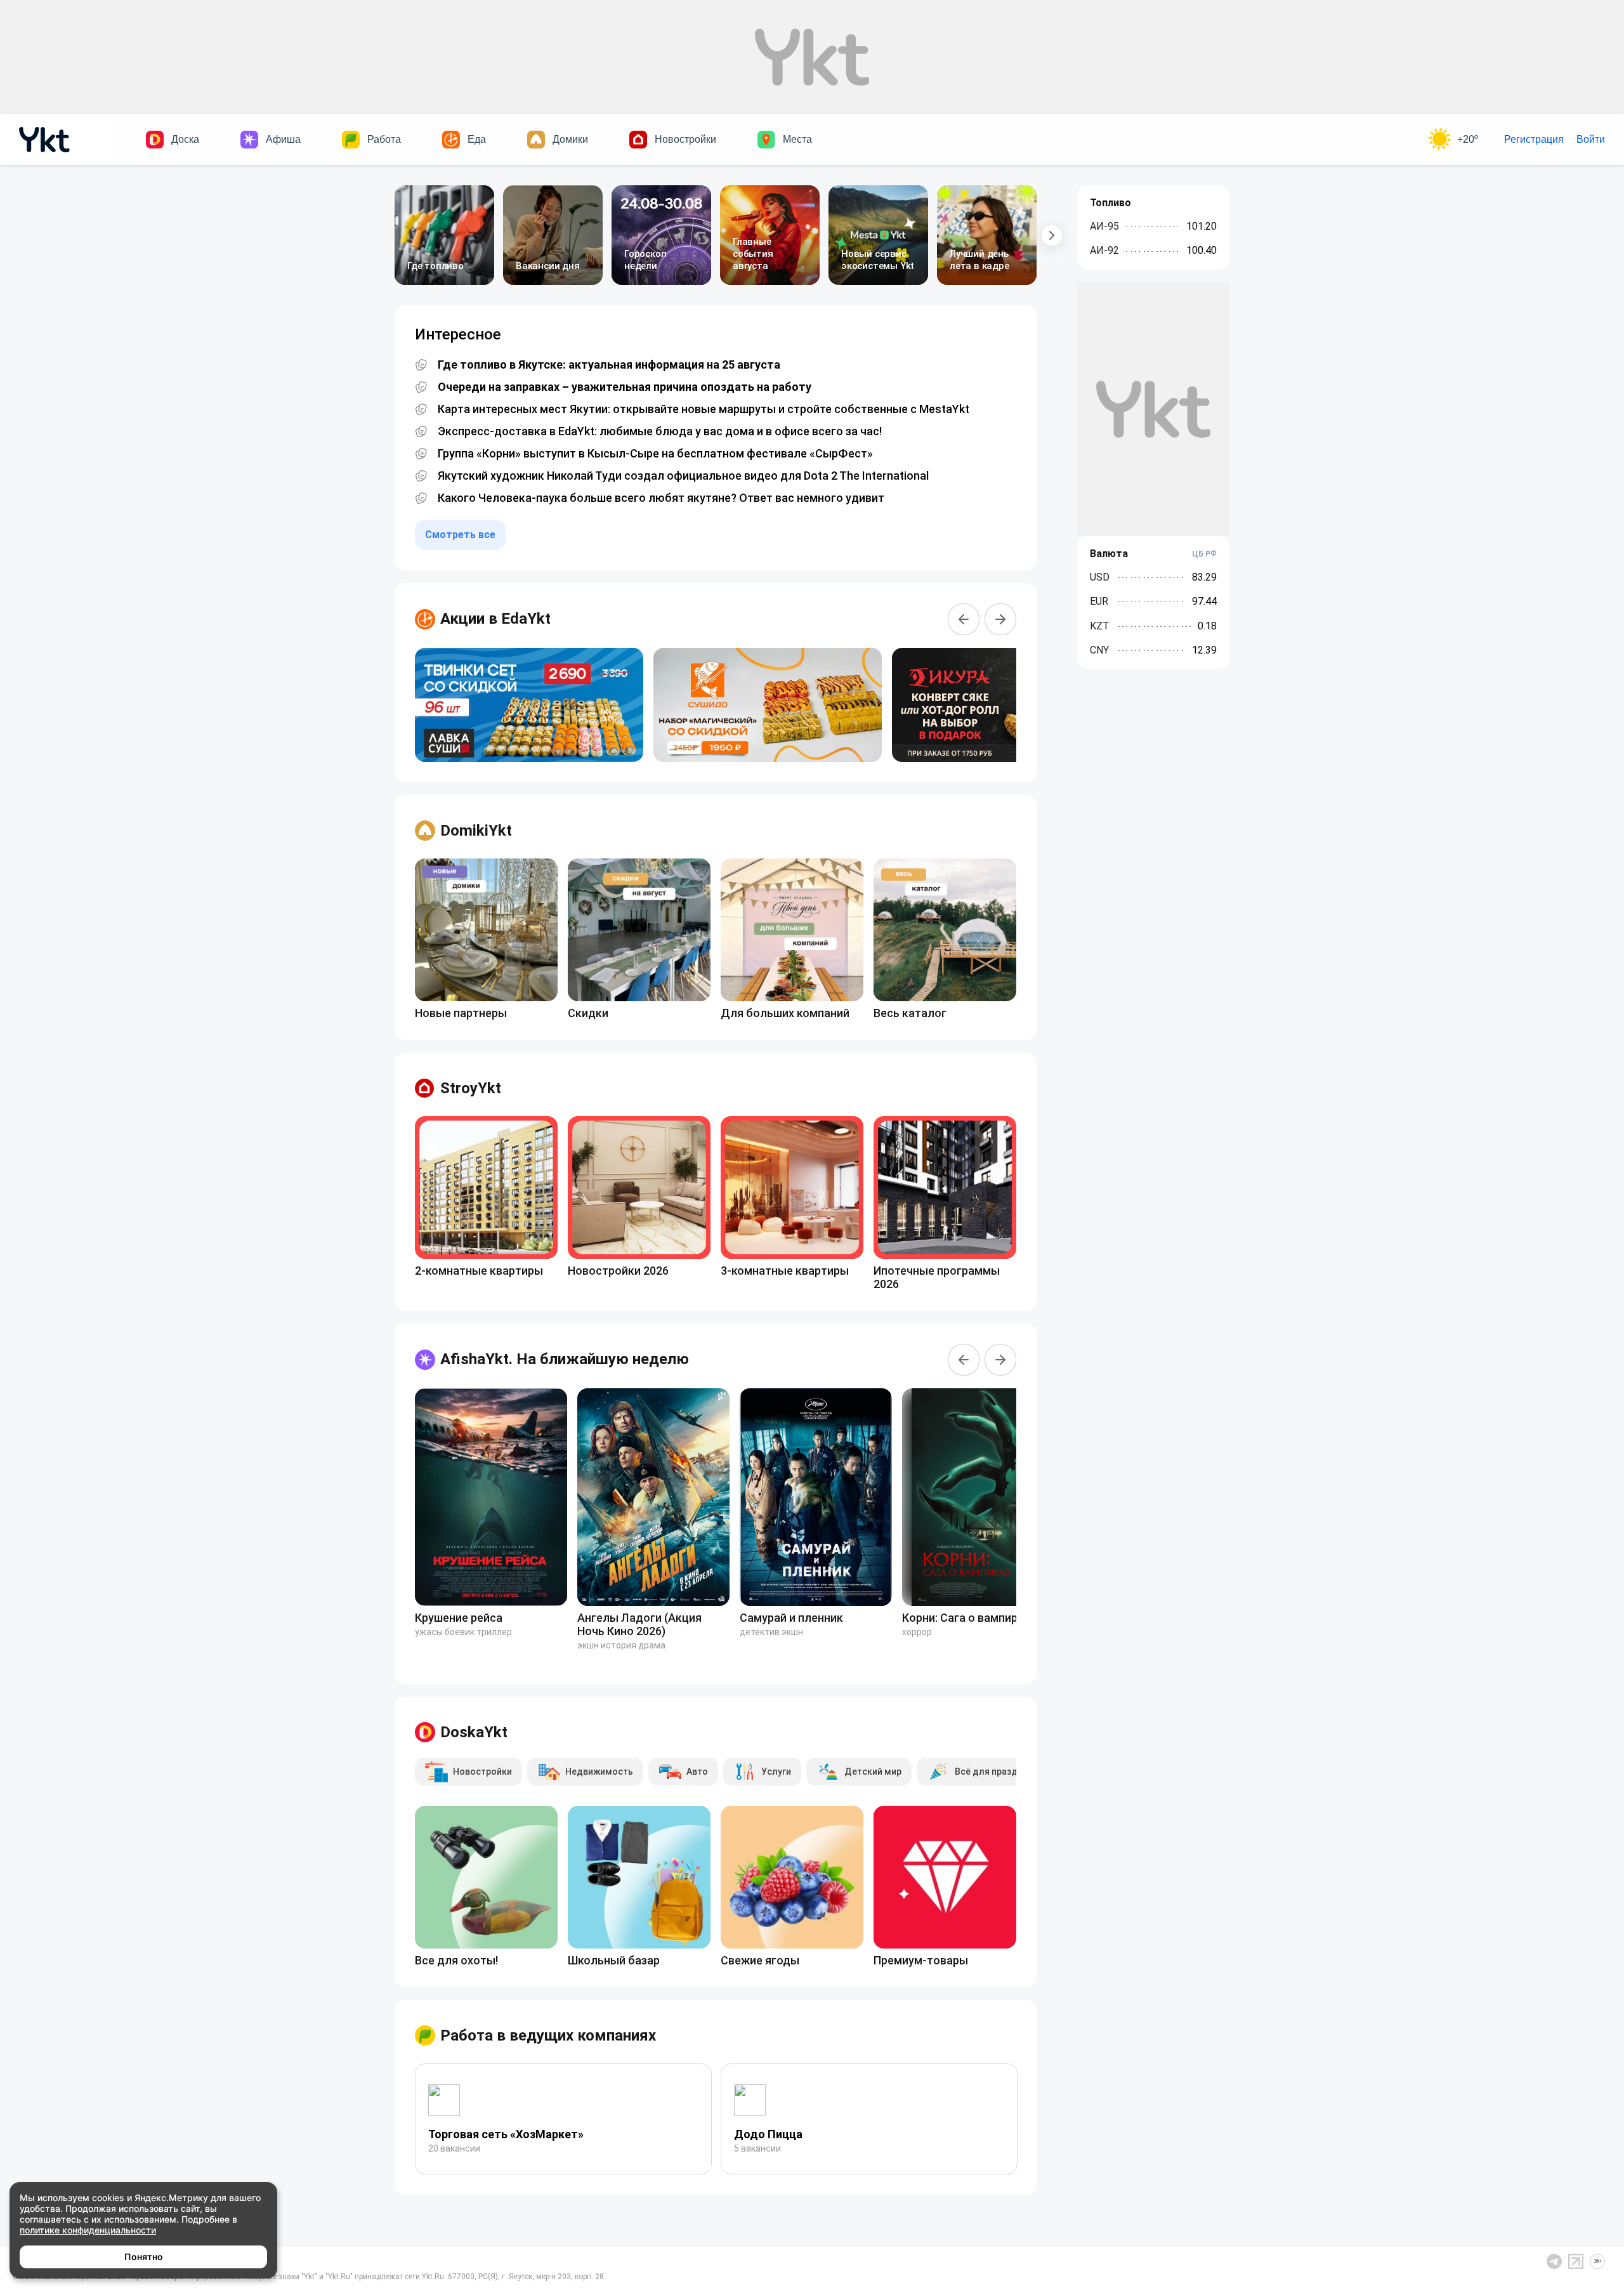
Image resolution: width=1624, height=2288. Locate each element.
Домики (570, 139)
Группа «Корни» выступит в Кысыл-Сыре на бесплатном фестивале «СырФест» (655, 454)
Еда (477, 139)
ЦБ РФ (1204, 554)
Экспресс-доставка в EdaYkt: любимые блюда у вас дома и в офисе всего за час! (660, 431)
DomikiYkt (476, 831)
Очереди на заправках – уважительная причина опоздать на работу (625, 387)
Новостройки (685, 139)
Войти (1591, 139)
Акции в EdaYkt (495, 619)
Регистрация (1534, 139)
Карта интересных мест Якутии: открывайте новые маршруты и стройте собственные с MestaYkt (704, 409)
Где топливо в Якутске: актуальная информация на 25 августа (609, 365)
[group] (529, 705)
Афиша (283, 139)
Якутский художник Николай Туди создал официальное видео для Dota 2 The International (683, 476)
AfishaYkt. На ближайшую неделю (565, 1359)
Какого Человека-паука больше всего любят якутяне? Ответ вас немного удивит (661, 498)
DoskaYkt (474, 1732)
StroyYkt (471, 1088)
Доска (185, 139)
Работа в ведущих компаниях (548, 2035)
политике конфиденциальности (88, 2230)
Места (797, 139)
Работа (384, 139)
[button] (1052, 235)
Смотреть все (460, 535)
